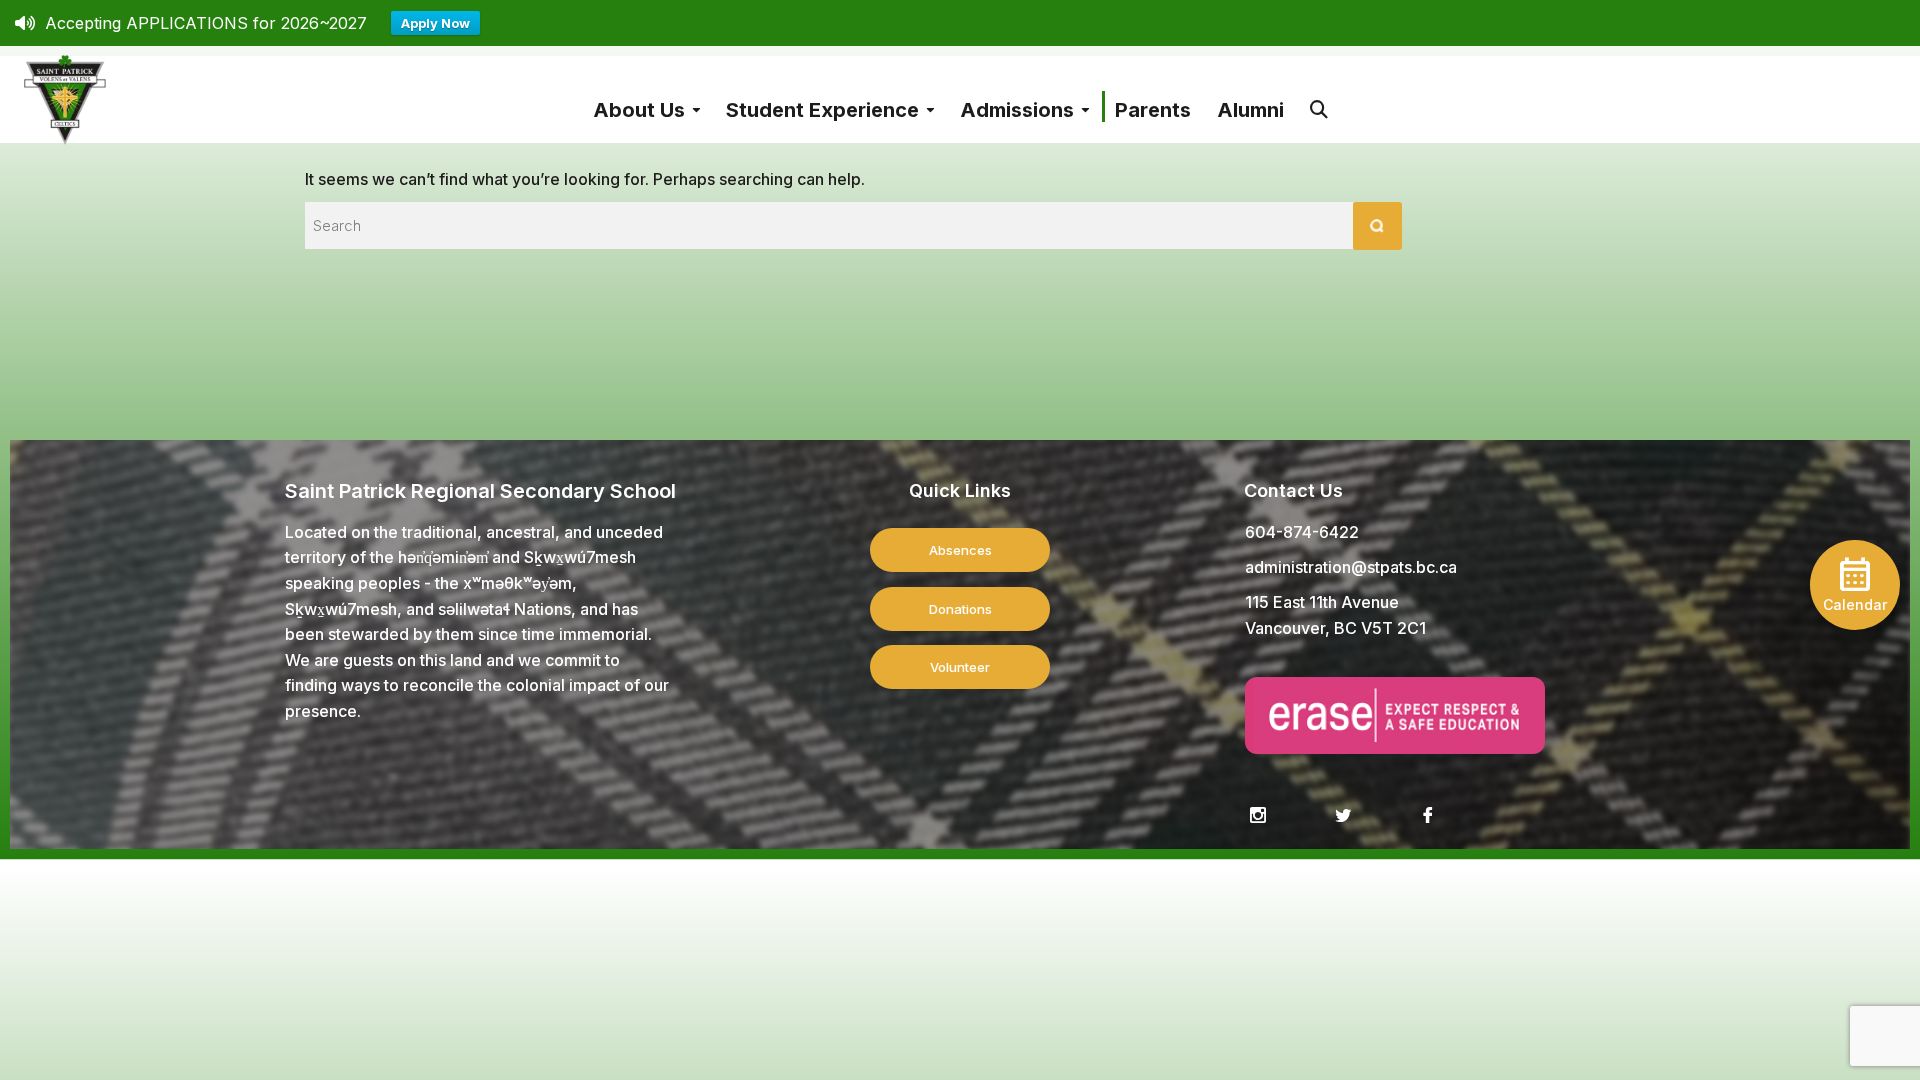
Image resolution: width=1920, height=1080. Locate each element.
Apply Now (435, 23)
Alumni (1250, 110)
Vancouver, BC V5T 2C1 (1335, 628)
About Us (639, 110)
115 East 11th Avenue (1322, 602)
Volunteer (960, 667)
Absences (960, 550)
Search (1319, 99)
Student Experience (822, 110)
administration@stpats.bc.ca (1351, 567)
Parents (1153, 110)
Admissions (1017, 110)
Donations (960, 609)
